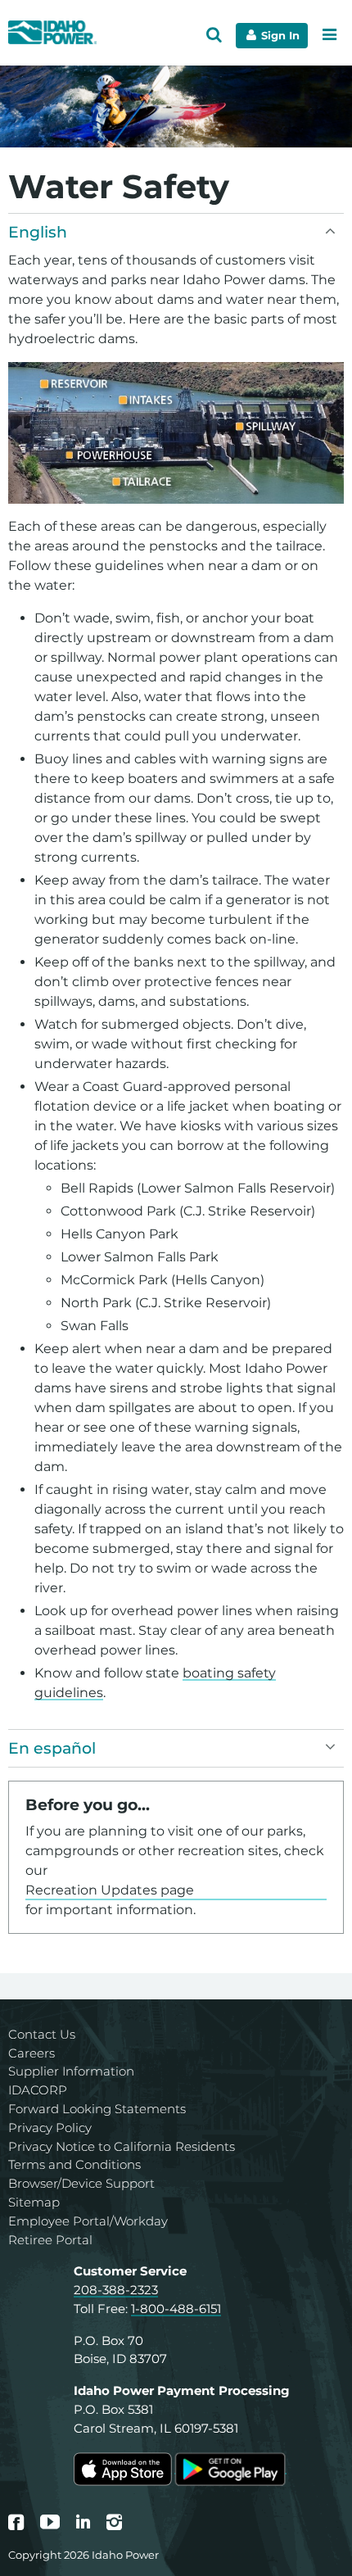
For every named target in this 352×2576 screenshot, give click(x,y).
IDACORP (38, 2090)
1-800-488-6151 (176, 2309)
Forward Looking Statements (97, 2109)
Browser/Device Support (81, 2183)
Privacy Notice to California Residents (122, 2146)
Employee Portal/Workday (88, 2221)
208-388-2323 (116, 2290)
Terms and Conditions (74, 2164)
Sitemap (34, 2202)
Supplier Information (71, 2071)
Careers (32, 2053)
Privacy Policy (50, 2128)
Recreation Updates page (110, 1890)
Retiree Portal (50, 2240)
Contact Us (42, 2034)
